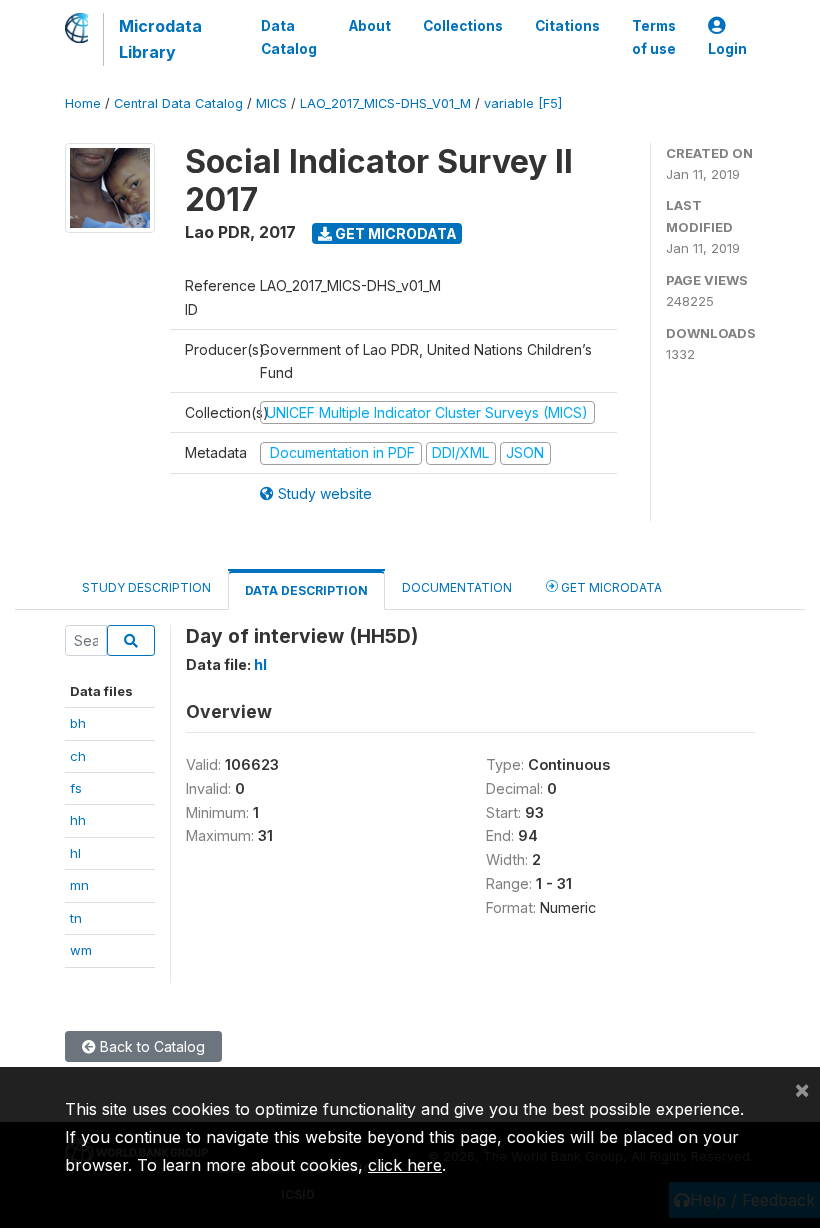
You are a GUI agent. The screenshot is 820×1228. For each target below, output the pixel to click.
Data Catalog (289, 37)
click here (405, 1165)
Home (83, 103)
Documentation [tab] (457, 587)
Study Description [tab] (146, 587)
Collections (463, 26)
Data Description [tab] (306, 590)
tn (76, 918)
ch (78, 756)
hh (78, 820)
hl (75, 853)
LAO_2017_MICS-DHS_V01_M (385, 103)
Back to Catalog (150, 1046)
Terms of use (654, 37)
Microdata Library (160, 39)
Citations (567, 26)
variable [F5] (523, 103)
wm (81, 950)
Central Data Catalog (178, 103)
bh (78, 723)
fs (76, 788)
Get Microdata (394, 233)
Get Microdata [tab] (610, 587)
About (370, 26)
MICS (271, 103)
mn (79, 885)
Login (727, 49)
